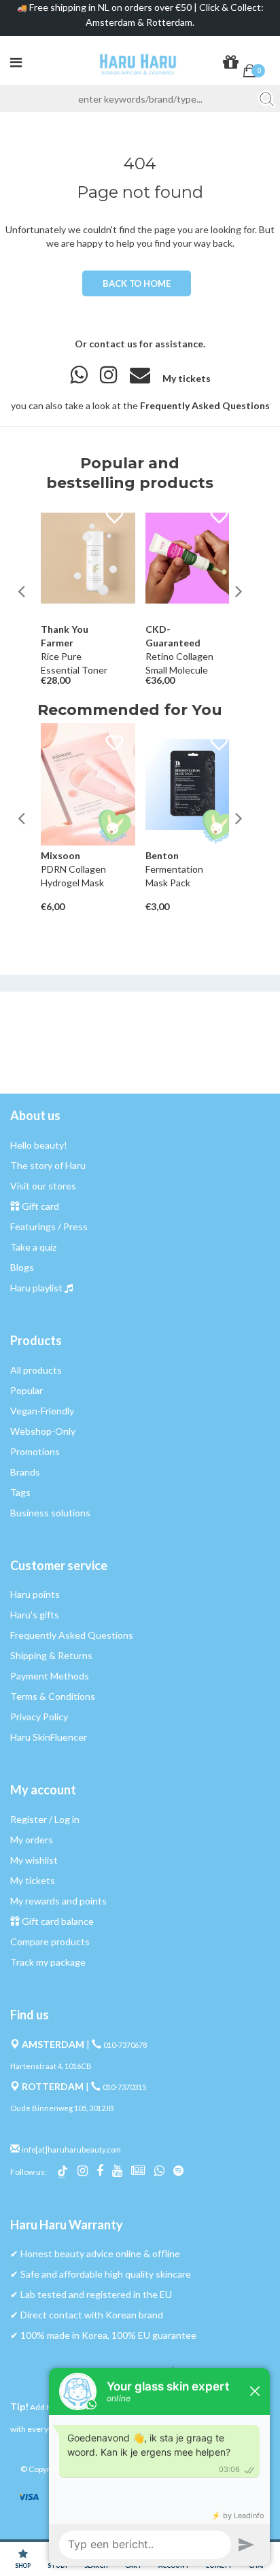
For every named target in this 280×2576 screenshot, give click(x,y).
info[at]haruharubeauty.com (71, 2149)
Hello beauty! (39, 1145)
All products (36, 1370)
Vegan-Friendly (42, 1411)
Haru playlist (36, 1288)
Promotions (35, 1451)
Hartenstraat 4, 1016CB (51, 2066)
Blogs (22, 1267)
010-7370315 (124, 2087)
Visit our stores (43, 1186)
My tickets (187, 378)
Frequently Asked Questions (205, 405)
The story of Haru (48, 1165)
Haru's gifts (35, 1615)
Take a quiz (33, 1247)
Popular (27, 1390)
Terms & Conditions (53, 1696)
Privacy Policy (39, 1717)
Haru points (35, 1594)
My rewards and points (58, 1901)
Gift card (40, 1206)
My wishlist (34, 1860)
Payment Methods (50, 1676)
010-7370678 (125, 2045)
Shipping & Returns (51, 1655)
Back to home (136, 283)
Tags (20, 1492)
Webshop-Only (43, 1431)
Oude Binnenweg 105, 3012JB (62, 2108)
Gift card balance (58, 1921)
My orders (32, 1840)
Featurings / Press (49, 1226)
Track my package (48, 1962)
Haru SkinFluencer (49, 1737)
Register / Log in (45, 1819)
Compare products (50, 1942)
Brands (25, 1472)
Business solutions (50, 1513)
